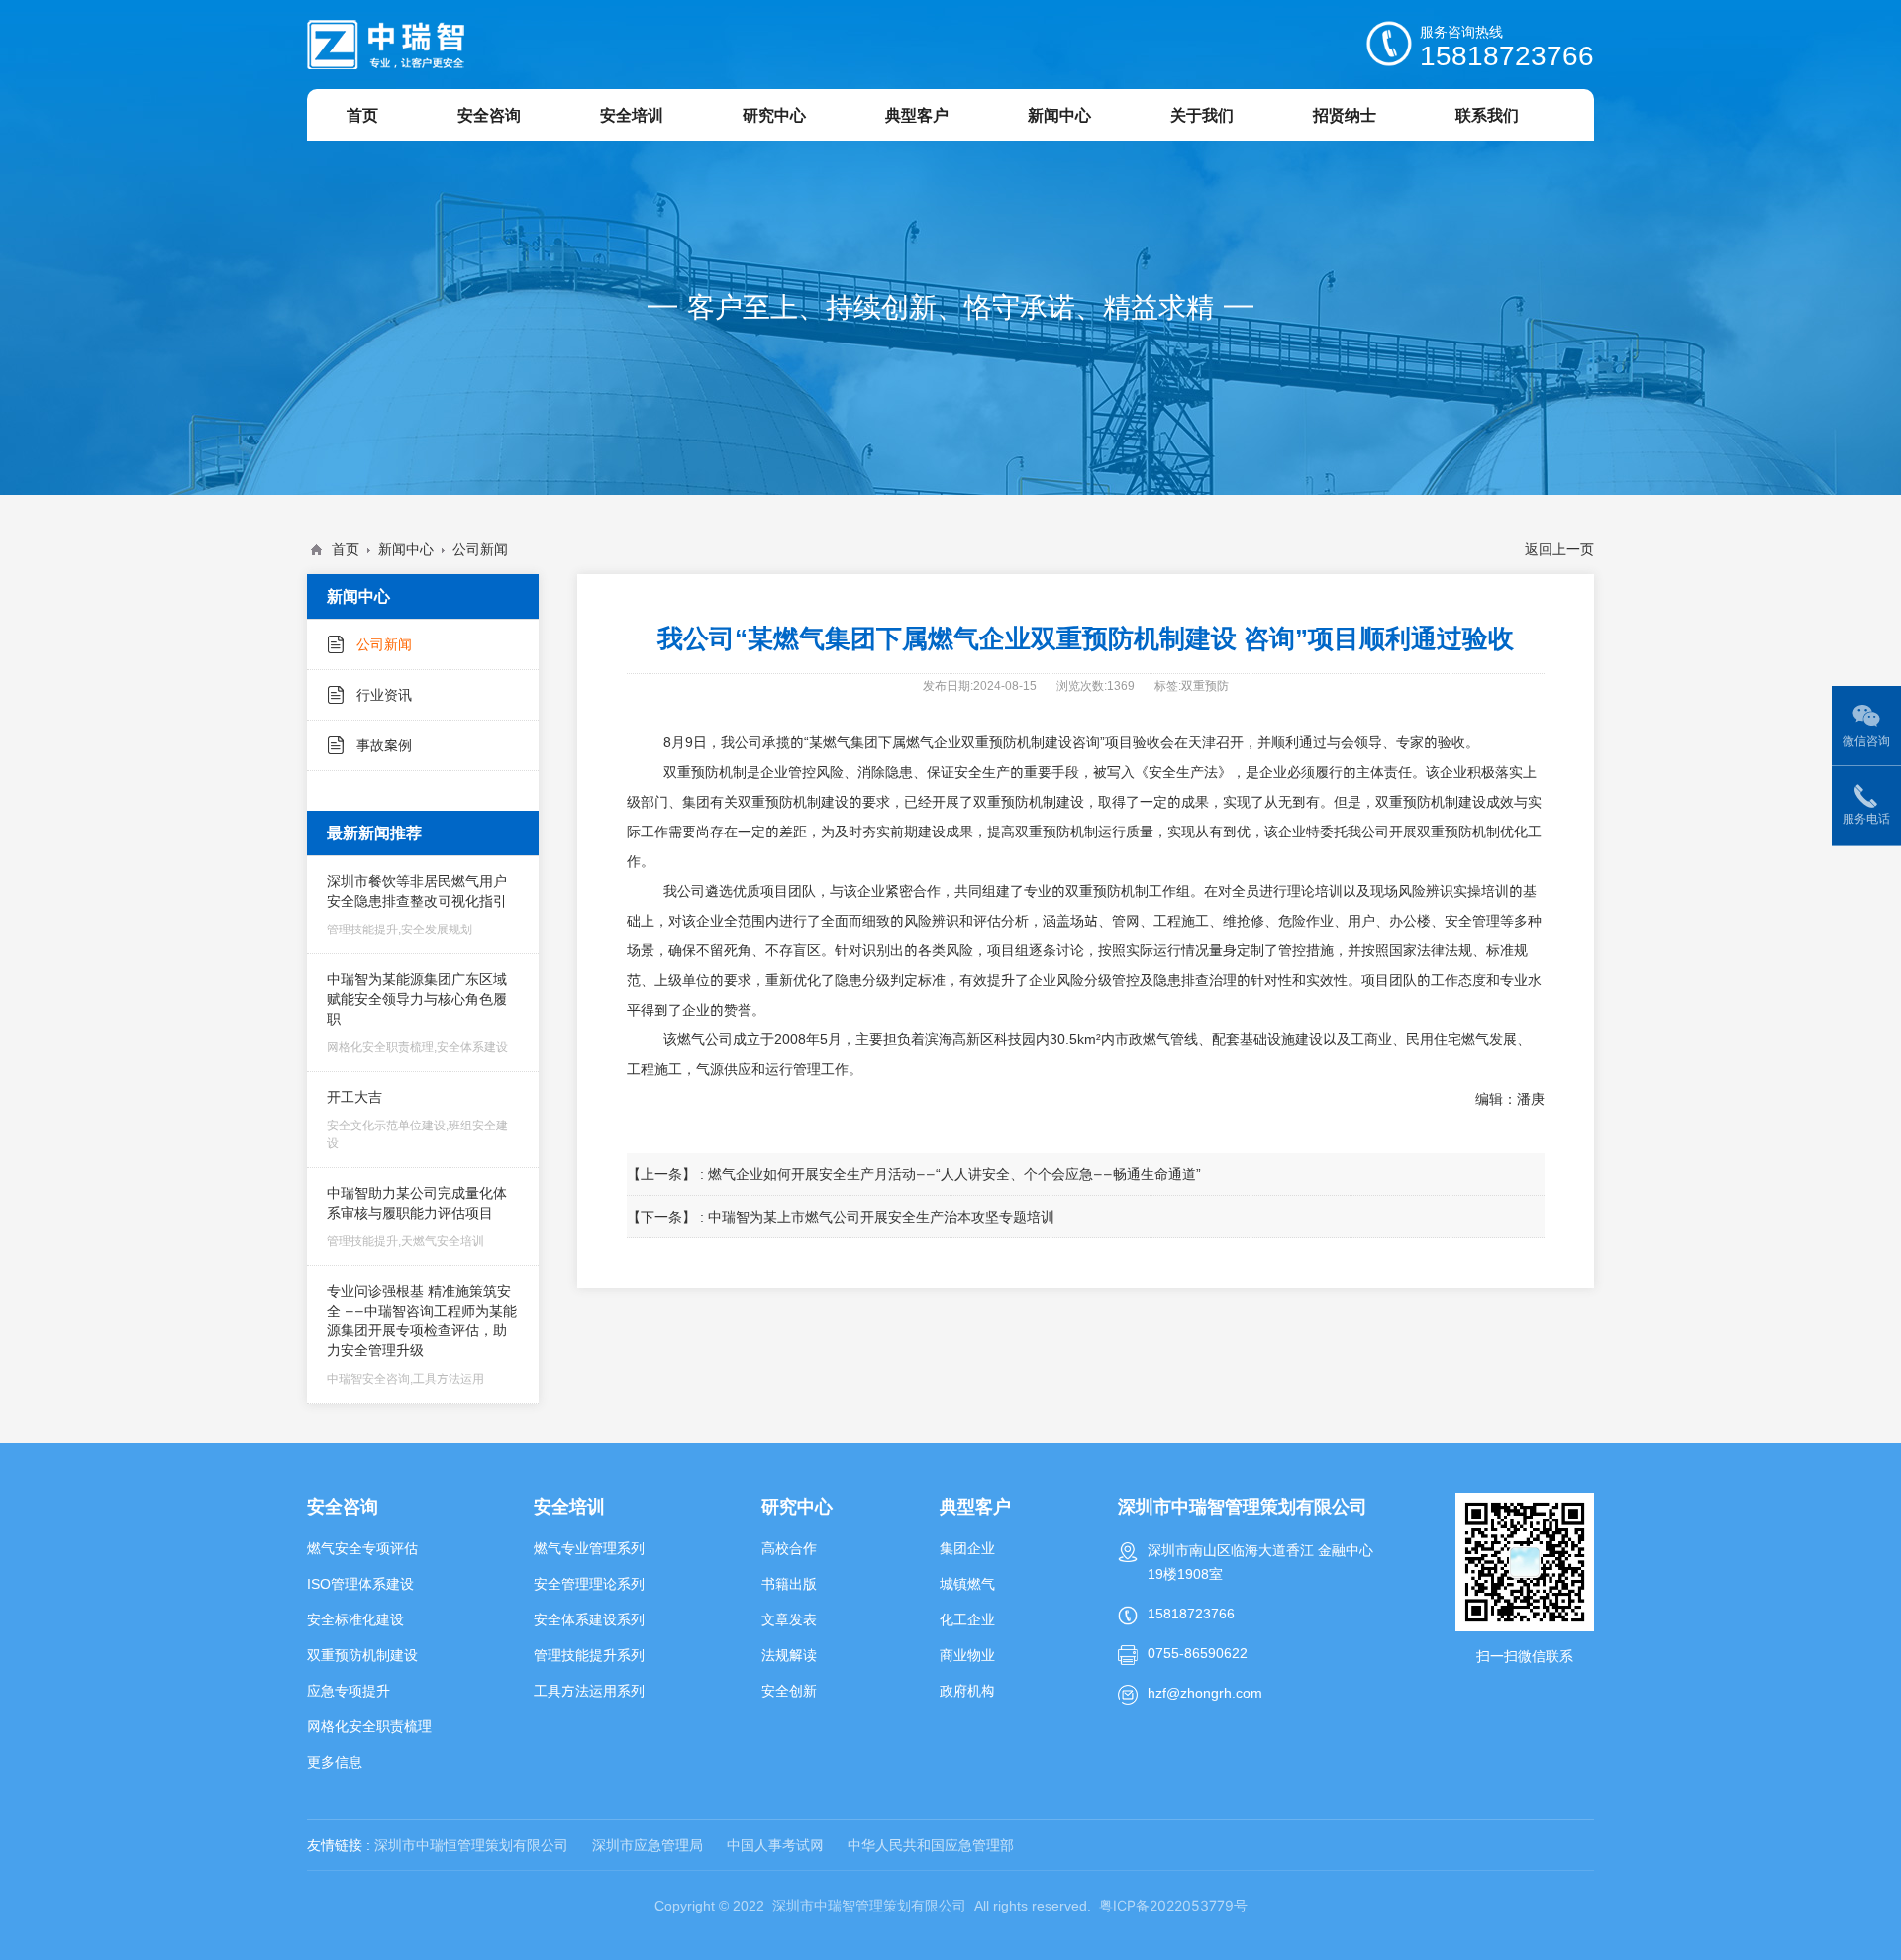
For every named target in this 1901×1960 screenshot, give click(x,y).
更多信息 (335, 1762)
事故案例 (384, 745)
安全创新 (789, 1691)
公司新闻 (480, 549)
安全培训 (569, 1506)
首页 (346, 549)
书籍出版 (789, 1584)
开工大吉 (417, 1119)
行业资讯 (384, 695)
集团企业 (967, 1548)
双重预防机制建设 (362, 1655)
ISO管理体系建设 (360, 1584)
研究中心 (797, 1506)
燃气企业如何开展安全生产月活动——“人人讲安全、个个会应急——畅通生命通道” (954, 1174)
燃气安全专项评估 (362, 1548)
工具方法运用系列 (589, 1691)
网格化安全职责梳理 (369, 1726)
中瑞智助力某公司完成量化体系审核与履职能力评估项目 (417, 1216)
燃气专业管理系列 (589, 1548)
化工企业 (967, 1619)
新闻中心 (406, 549)
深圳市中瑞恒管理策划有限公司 (471, 1845)
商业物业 (967, 1655)
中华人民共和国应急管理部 (931, 1845)
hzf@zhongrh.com (1205, 1693)
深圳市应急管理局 (648, 1845)
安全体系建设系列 (589, 1619)
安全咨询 (343, 1506)
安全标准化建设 (355, 1619)
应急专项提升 (349, 1691)
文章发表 (789, 1619)
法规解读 (789, 1655)
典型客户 (975, 1506)
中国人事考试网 (775, 1845)
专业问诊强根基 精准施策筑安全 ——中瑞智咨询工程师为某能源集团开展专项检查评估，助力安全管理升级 (422, 1334)
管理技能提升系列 (589, 1655)
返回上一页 (1559, 549)
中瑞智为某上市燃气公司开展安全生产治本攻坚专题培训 (881, 1217)
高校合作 (789, 1548)
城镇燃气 (967, 1584)
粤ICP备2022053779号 (1173, 1905)
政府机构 (967, 1691)
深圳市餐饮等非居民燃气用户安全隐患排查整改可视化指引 (417, 904)
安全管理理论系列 (589, 1584)
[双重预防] (386, 45)
